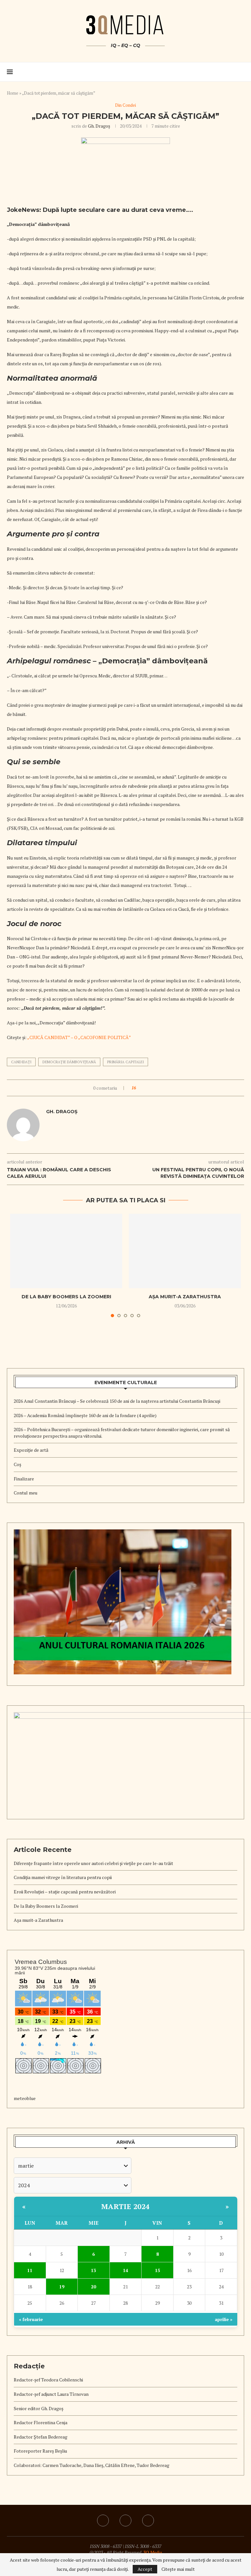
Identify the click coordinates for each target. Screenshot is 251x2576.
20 (93, 2287)
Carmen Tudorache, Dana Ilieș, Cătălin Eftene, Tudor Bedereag (106, 2465)
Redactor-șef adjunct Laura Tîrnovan (51, 2394)
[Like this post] (139, 1088)
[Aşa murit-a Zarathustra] (185, 1251)
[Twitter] (148, 2521)
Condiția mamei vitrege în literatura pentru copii (63, 1877)
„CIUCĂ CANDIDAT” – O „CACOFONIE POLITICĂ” (79, 1037)
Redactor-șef (27, 2380)
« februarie (31, 2319)
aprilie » (224, 2319)
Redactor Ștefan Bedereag (41, 2437)
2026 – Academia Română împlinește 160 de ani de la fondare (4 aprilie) (85, 1415)
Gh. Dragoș (99, 126)
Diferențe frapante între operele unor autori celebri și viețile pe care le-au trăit (93, 1863)
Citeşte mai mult (178, 2569)
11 (30, 2270)
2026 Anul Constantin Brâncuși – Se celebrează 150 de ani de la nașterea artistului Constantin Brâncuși (117, 1401)
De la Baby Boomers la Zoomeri (66, 1297)
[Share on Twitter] (153, 1088)
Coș (17, 1464)
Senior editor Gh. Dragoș (39, 2408)
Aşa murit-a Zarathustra (185, 1297)
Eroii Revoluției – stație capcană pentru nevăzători (65, 1892)
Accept (145, 2569)
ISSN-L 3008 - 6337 (143, 2546)
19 (62, 2287)
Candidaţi (21, 1062)
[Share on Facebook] (147, 1088)
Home (13, 93)
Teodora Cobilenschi (62, 2380)
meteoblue (25, 2098)
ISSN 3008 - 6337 (106, 2546)
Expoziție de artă (31, 1450)
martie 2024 (125, 2206)
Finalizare (24, 1479)
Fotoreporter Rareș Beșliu (40, 2451)
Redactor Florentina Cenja (41, 2422)
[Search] (241, 72)
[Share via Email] (159, 1088)
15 (158, 2270)
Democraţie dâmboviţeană (69, 1062)
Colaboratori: (28, 2465)
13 (93, 2270)
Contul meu (25, 1493)
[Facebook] (125, 2521)
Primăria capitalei (125, 1062)
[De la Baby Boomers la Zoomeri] (66, 1251)
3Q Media (152, 2552)
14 (125, 2270)
